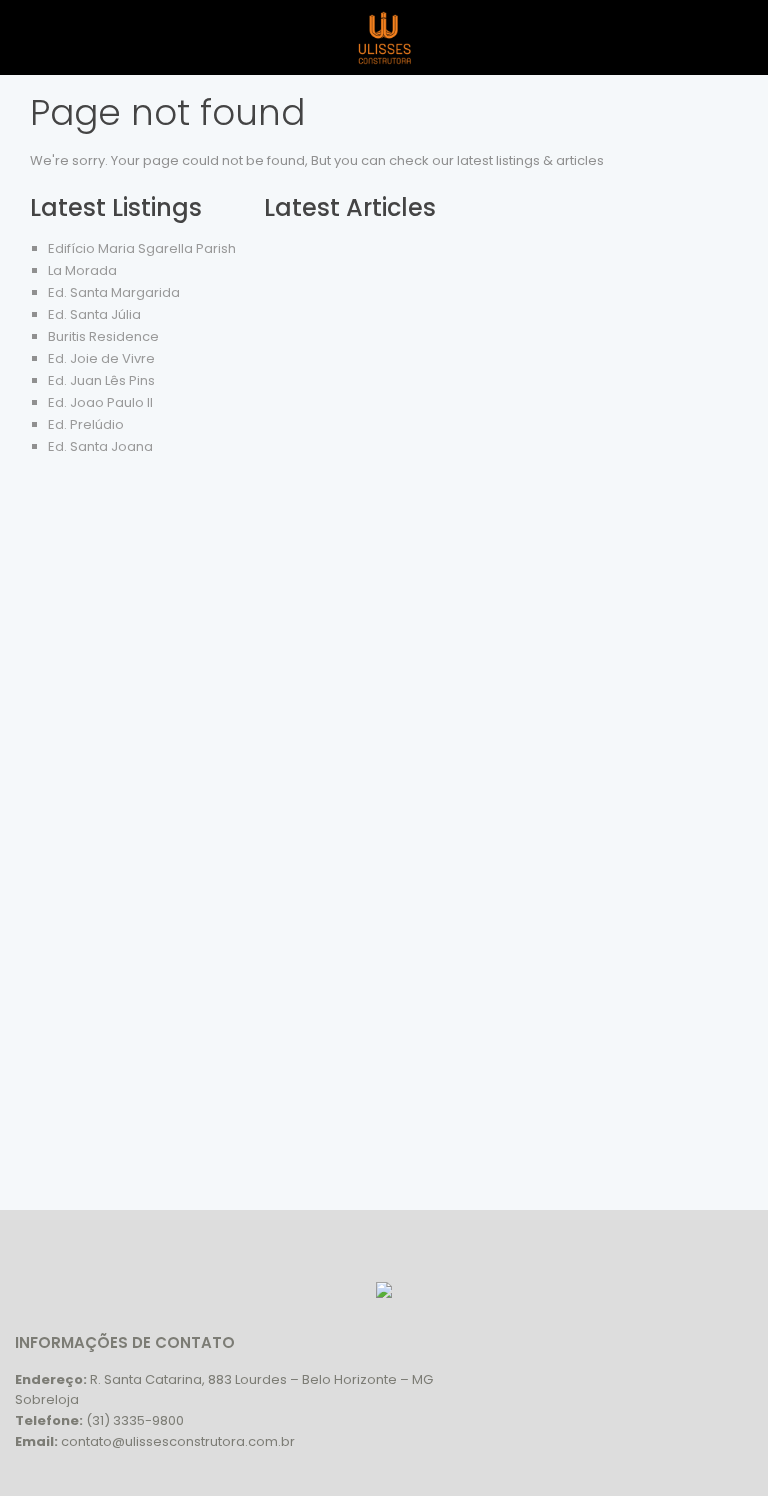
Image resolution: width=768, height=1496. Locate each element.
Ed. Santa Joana (100, 446)
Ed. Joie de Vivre (101, 358)
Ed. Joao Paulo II (100, 402)
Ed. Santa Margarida (114, 292)
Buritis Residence (103, 336)
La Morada (82, 270)
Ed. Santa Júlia (94, 314)
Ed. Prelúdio (86, 424)
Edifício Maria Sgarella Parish (142, 248)
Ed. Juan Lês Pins (101, 380)
